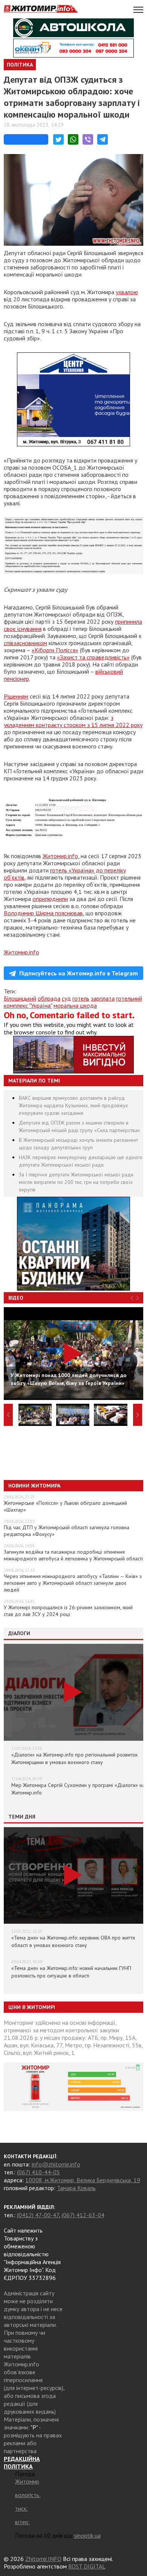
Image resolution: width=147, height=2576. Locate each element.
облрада (49, 998)
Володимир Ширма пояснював (43, 913)
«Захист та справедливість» (93, 657)
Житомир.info (60, 856)
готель (81, 998)
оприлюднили (50, 899)
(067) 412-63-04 (83, 2215)
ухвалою (127, 292)
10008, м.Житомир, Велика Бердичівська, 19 (83, 2180)
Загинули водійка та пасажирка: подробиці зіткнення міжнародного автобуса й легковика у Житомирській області (73, 1555)
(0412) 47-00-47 (38, 2215)
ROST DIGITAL (87, 2566)
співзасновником (25, 643)
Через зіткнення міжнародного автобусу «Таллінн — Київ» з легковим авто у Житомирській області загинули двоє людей (73, 1583)
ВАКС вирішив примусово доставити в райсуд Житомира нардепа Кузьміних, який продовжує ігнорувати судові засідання (73, 1105)
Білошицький (20, 998)
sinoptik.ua (87, 2535)
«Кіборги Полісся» (55, 650)
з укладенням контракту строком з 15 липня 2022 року (73, 721)
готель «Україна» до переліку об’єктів (65, 874)
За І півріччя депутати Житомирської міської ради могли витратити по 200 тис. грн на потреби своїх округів (76, 1182)
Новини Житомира (34, 1486)
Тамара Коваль (76, 2188)
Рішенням (16, 696)
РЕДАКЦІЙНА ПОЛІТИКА (22, 2463)
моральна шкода (75, 1005)
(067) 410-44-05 (38, 2172)
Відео (16, 1298)
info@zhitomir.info (56, 2164)
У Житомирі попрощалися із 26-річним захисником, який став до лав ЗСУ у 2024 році (68, 1611)
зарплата (103, 998)
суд (66, 998)
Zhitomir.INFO (43, 2559)
